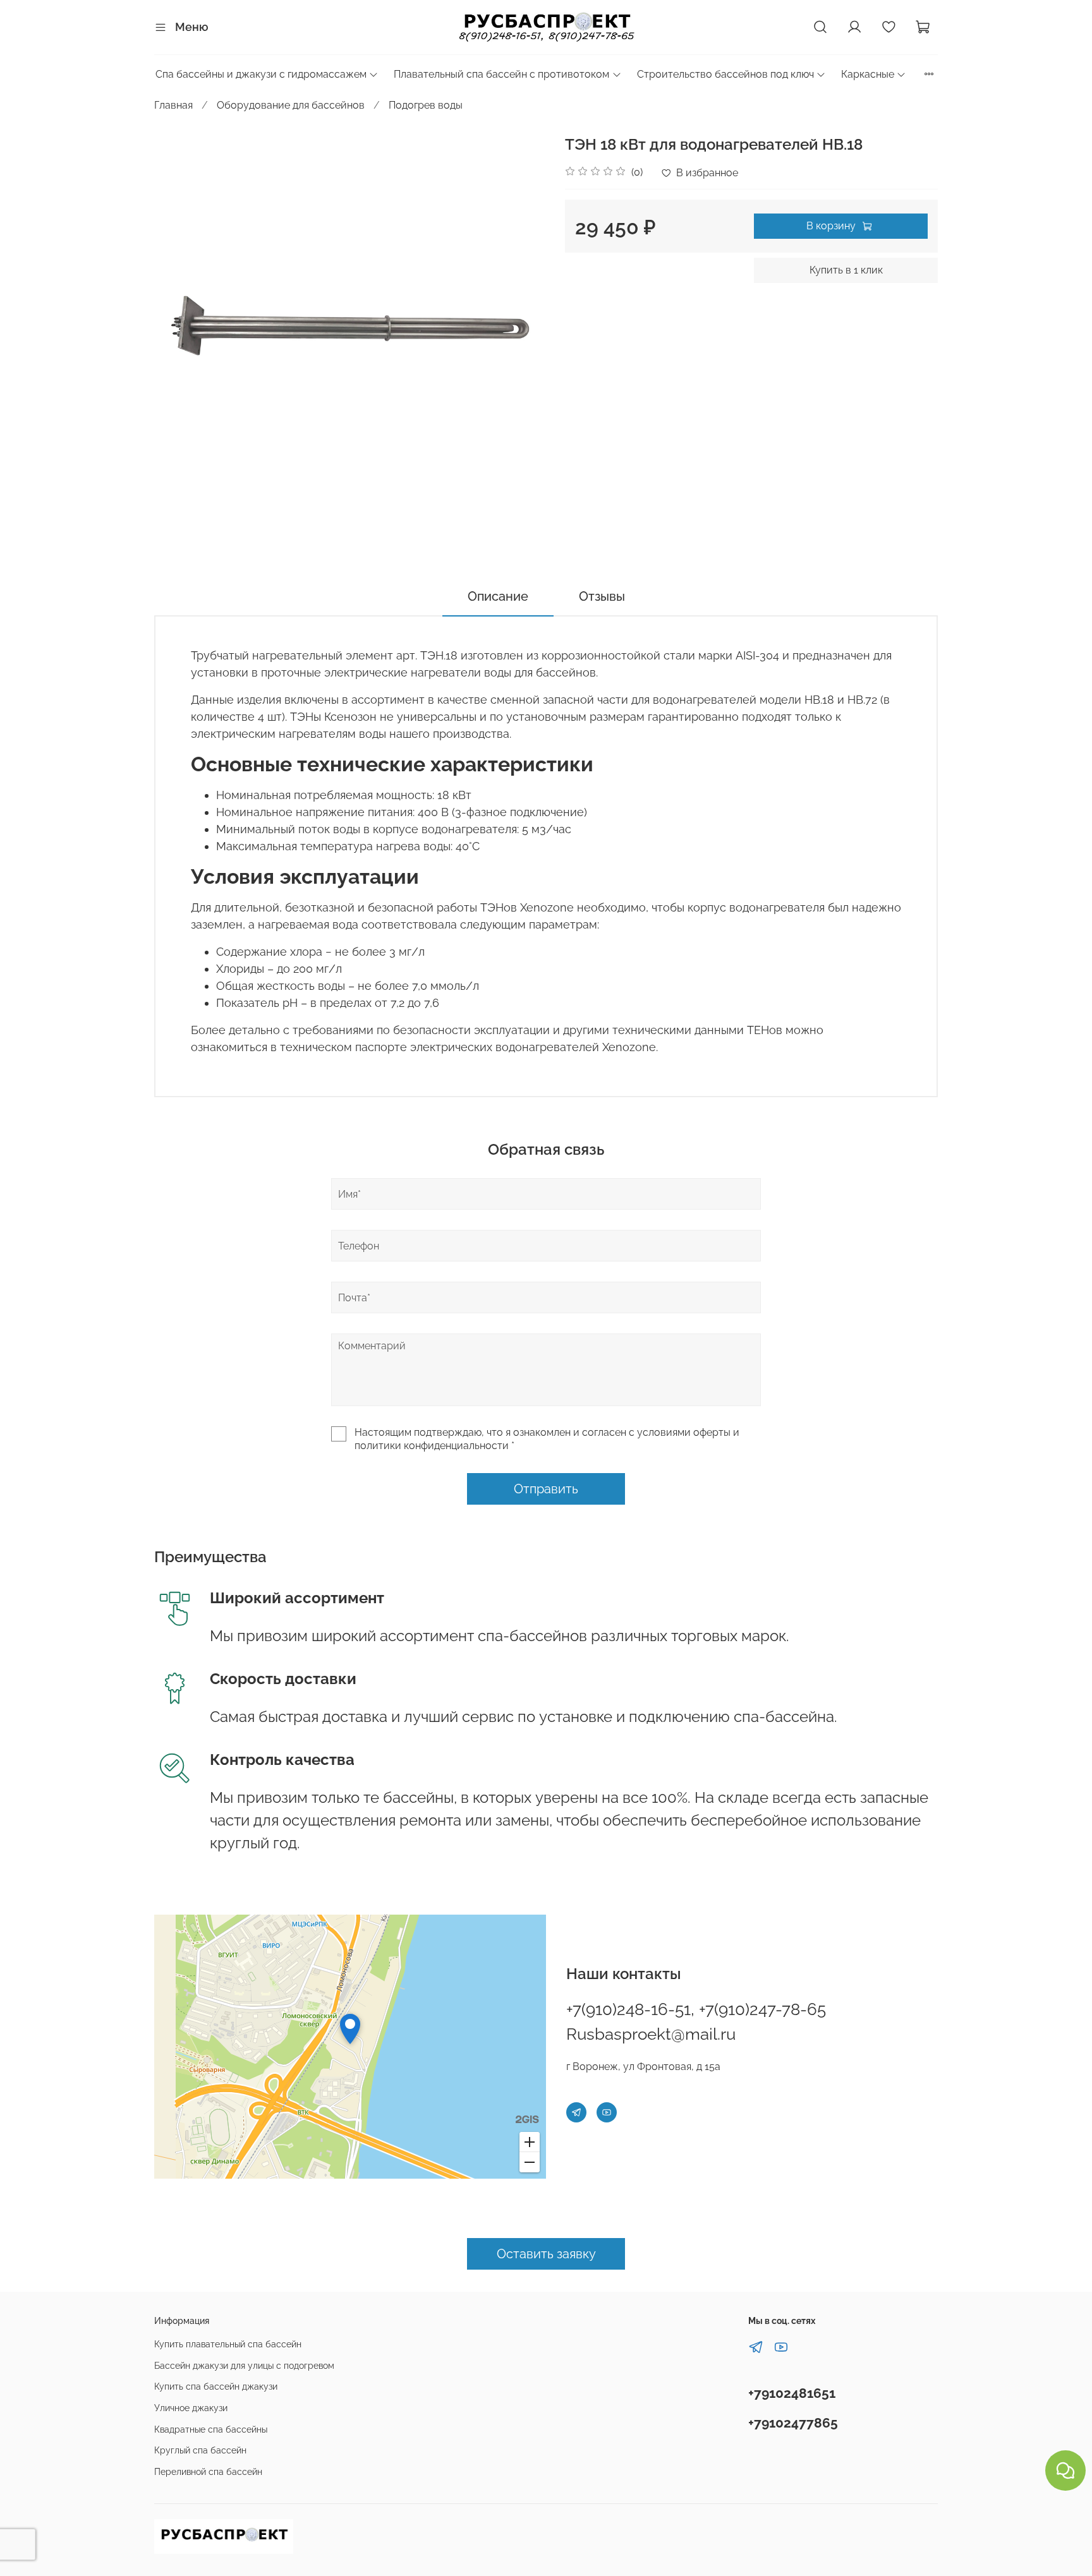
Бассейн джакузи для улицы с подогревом (244, 2365)
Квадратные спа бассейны (211, 2429)
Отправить (546, 1489)
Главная (173, 105)
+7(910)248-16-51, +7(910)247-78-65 (696, 2009)
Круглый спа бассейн (200, 2450)
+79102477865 (793, 2423)
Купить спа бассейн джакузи (216, 2386)
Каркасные (868, 74)
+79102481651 (792, 2393)
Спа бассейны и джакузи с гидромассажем (261, 74)
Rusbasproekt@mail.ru (651, 2034)
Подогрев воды (426, 105)
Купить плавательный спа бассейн (228, 2344)
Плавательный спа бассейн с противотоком (501, 74)
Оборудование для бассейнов (291, 105)
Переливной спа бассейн (208, 2471)
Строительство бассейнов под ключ (725, 74)
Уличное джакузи (191, 2408)
